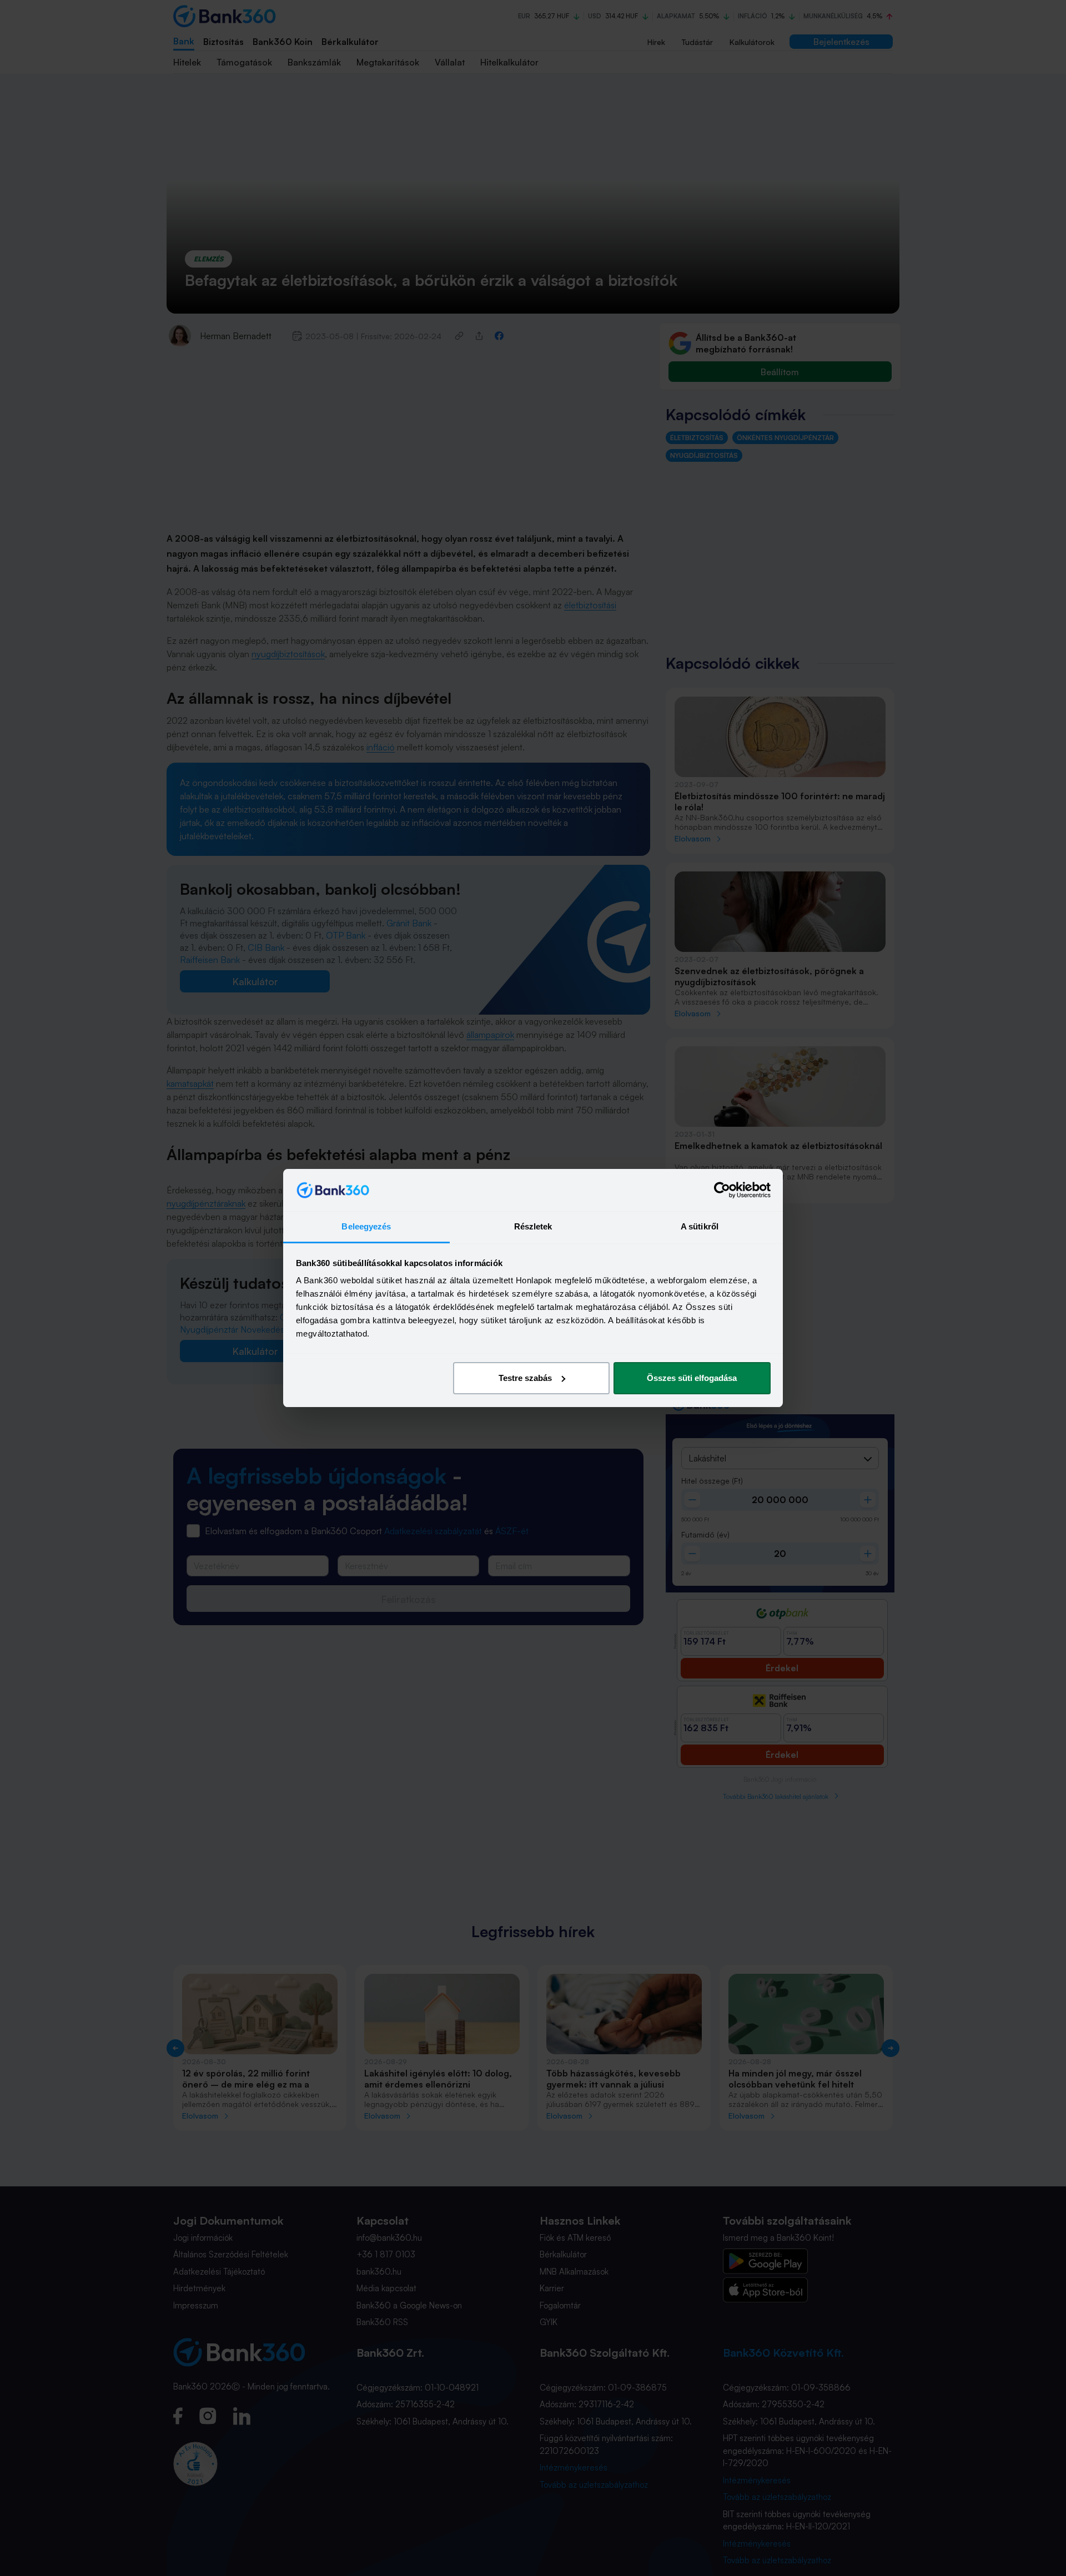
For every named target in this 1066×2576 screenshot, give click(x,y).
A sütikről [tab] (700, 1226)
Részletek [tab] (533, 1226)
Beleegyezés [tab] (366, 1226)
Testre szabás (525, 1378)
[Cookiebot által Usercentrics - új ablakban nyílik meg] (722, 1190)
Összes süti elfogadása (692, 1378)
